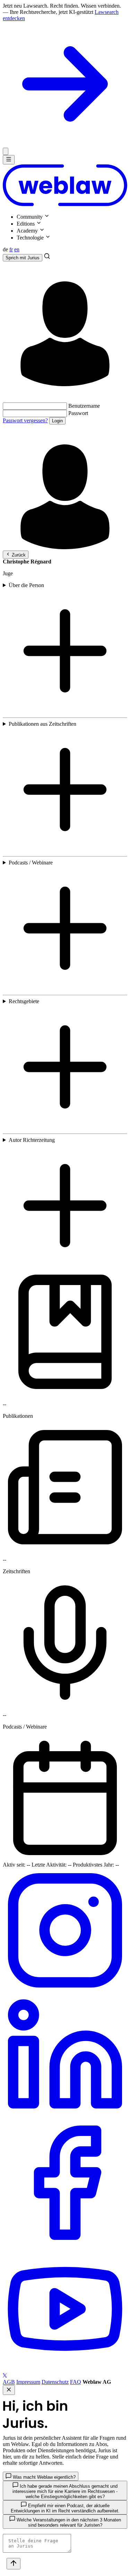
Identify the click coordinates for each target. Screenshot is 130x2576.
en (17, 249)
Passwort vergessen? (25, 420)
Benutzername (84, 406)
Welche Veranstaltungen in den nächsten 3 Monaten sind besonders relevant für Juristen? (68, 2522)
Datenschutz (55, 2382)
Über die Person (26, 585)
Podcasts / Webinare (31, 863)
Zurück (18, 555)
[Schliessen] (6, 151)
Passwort (78, 413)
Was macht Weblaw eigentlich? (44, 2477)
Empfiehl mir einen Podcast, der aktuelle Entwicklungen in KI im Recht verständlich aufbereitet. (65, 2508)
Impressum (28, 2382)
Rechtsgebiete (24, 1001)
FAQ (76, 2382)
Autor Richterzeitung (32, 1140)
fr (11, 249)
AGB (9, 2382)
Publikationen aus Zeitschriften (42, 724)
